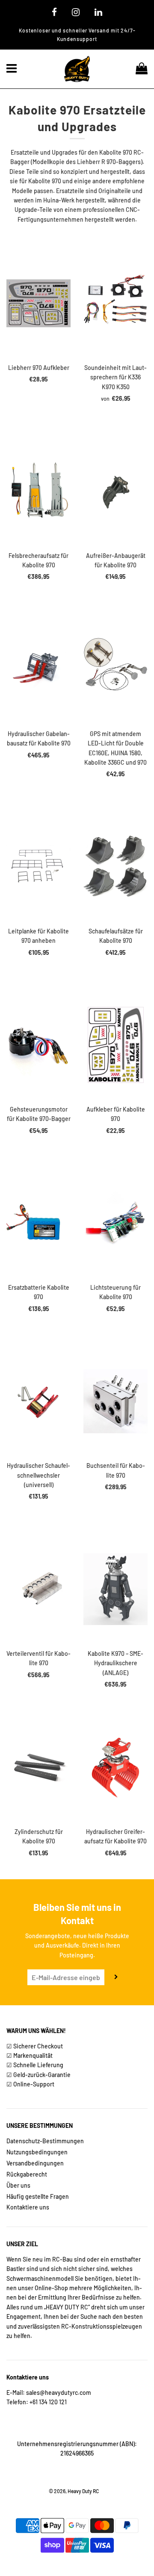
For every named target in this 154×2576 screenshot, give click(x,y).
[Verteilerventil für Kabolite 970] (38, 1589)
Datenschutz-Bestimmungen (45, 2141)
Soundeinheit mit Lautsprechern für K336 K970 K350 (115, 377)
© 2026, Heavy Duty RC (74, 2491)
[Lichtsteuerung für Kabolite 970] (115, 1223)
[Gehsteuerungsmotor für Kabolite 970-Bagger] (38, 1045)
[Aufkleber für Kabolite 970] (115, 1045)
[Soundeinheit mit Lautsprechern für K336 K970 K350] (115, 303)
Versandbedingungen (35, 2163)
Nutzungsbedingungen (37, 2152)
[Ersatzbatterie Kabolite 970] (38, 1223)
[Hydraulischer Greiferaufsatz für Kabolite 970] (115, 1767)
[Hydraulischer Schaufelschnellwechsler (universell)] (38, 1401)
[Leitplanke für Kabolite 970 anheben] (38, 867)
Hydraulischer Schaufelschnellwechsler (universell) (38, 1475)
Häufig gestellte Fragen (38, 2196)
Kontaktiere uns (28, 2207)
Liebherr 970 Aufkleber (39, 368)
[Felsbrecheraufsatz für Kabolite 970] (38, 491)
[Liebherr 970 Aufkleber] (38, 303)
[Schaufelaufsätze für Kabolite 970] (115, 867)
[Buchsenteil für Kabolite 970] (115, 1401)
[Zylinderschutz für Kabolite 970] (38, 1767)
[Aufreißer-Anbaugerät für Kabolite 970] (115, 491)
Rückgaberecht (27, 2174)
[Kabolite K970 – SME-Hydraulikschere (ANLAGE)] (115, 1589)
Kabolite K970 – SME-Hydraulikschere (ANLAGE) (115, 1663)
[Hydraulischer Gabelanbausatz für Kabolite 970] (38, 669)
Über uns (18, 2185)
